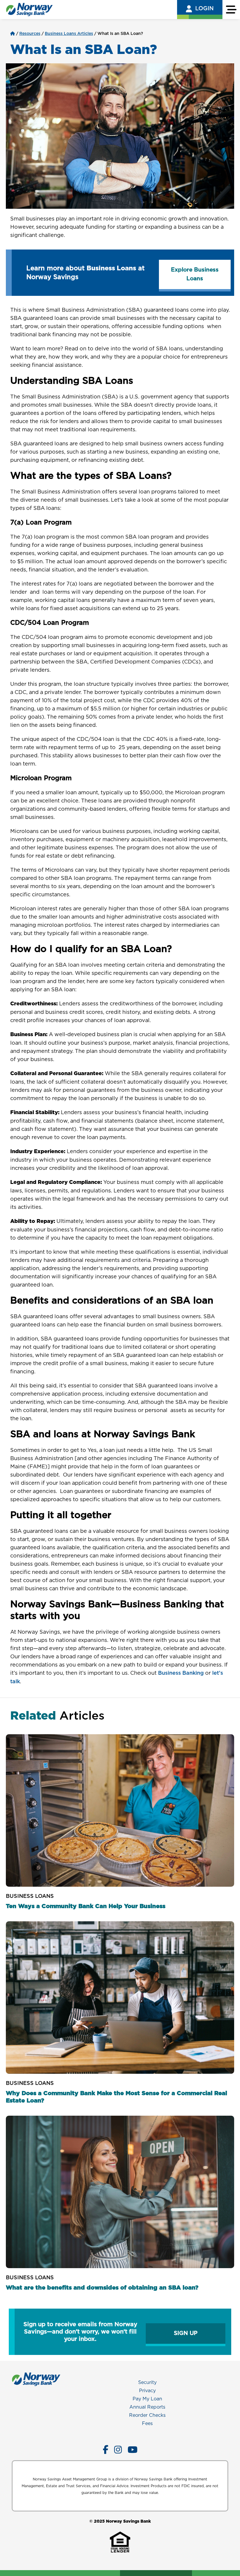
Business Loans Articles (69, 34)
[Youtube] (133, 2450)
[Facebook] (106, 2450)
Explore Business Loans (195, 274)
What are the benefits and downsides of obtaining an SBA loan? (102, 2288)
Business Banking (181, 1673)
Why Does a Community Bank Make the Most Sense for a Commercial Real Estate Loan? (116, 2097)
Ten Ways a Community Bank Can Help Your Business (86, 1906)
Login (204, 9)
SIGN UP (186, 2333)
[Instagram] (118, 2450)
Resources (30, 34)
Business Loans (30, 1896)
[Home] (13, 34)
